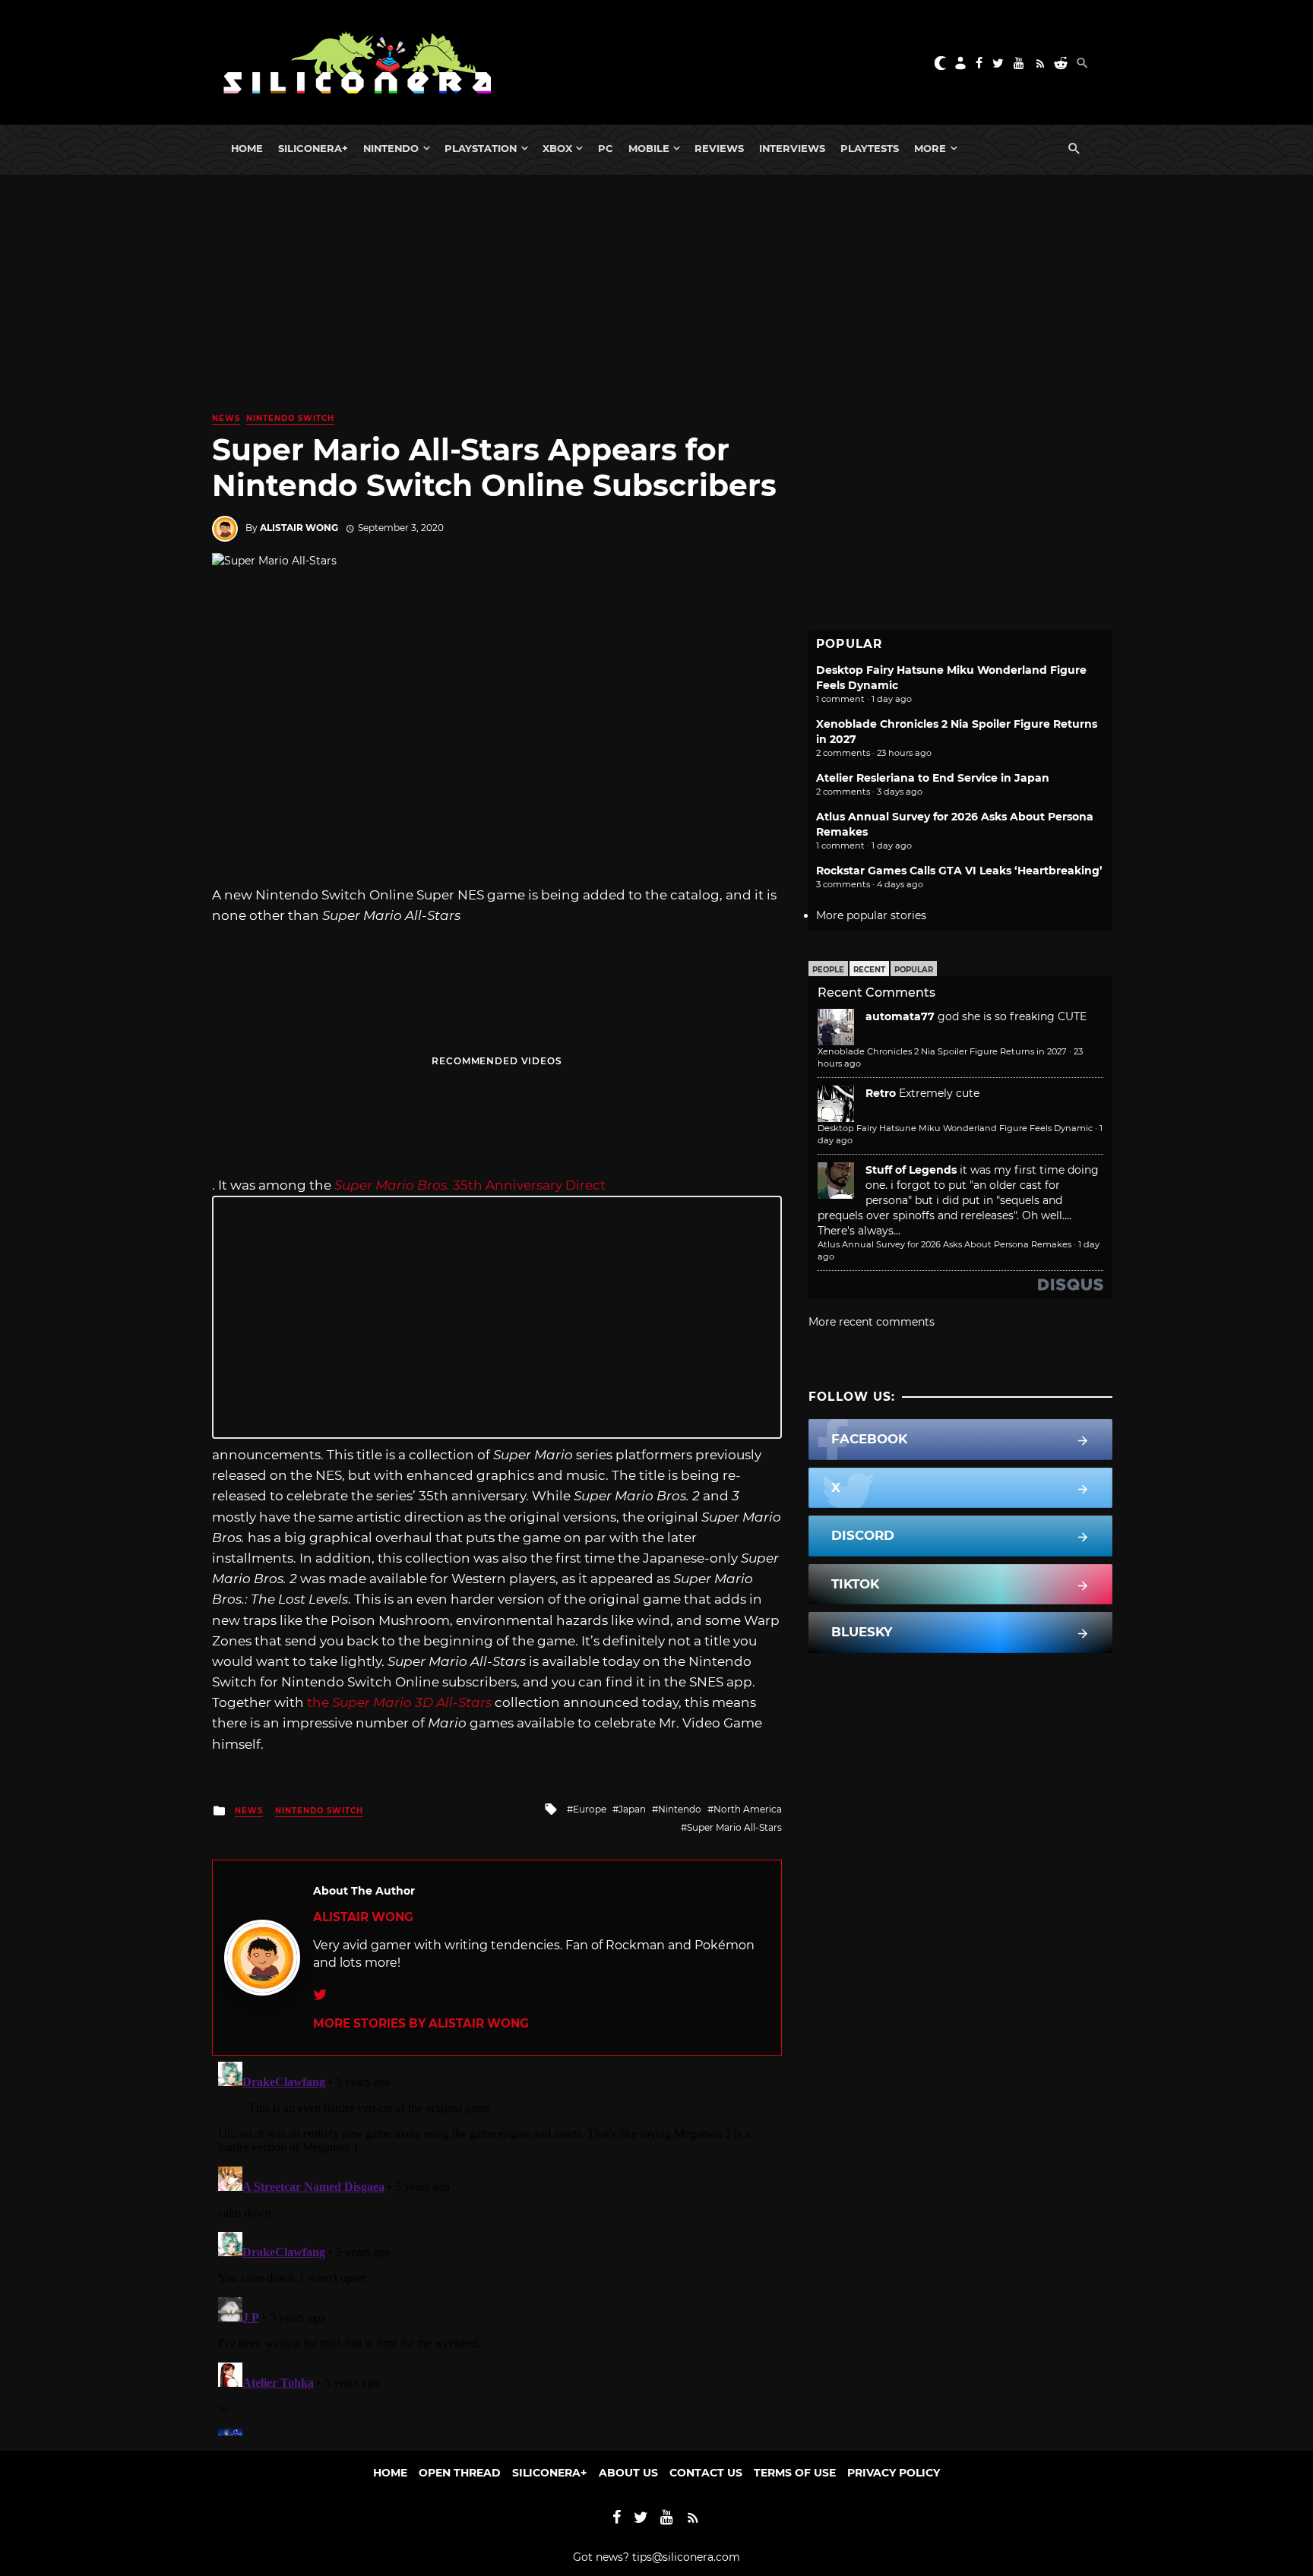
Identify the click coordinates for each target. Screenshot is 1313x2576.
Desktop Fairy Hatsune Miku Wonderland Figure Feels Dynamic (955, 1128)
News (226, 418)
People (828, 970)
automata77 (900, 1016)
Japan (632, 1809)
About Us (628, 2473)
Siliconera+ (313, 148)
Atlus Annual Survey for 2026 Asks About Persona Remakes (944, 1244)
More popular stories (871, 915)
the (399, 1702)
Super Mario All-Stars (734, 1827)
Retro (881, 1093)
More (930, 148)
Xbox (557, 148)
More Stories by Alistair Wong (421, 2023)
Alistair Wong (299, 528)
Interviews (792, 148)
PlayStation (481, 148)
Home (247, 148)
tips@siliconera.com (686, 2557)
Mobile (649, 148)
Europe (590, 1809)
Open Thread (460, 2473)
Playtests (870, 148)
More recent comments (872, 1322)
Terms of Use (795, 2473)
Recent (869, 970)
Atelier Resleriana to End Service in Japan (933, 778)
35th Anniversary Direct (470, 1185)
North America (748, 1809)
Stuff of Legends (911, 1170)
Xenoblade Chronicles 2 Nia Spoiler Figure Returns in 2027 (942, 1051)
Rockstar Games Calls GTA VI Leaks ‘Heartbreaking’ (959, 871)
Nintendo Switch (290, 418)
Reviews (719, 148)
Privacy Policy (894, 2473)
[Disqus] (497, 2246)
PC (606, 148)
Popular (914, 970)
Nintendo (391, 148)
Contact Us (706, 2473)
